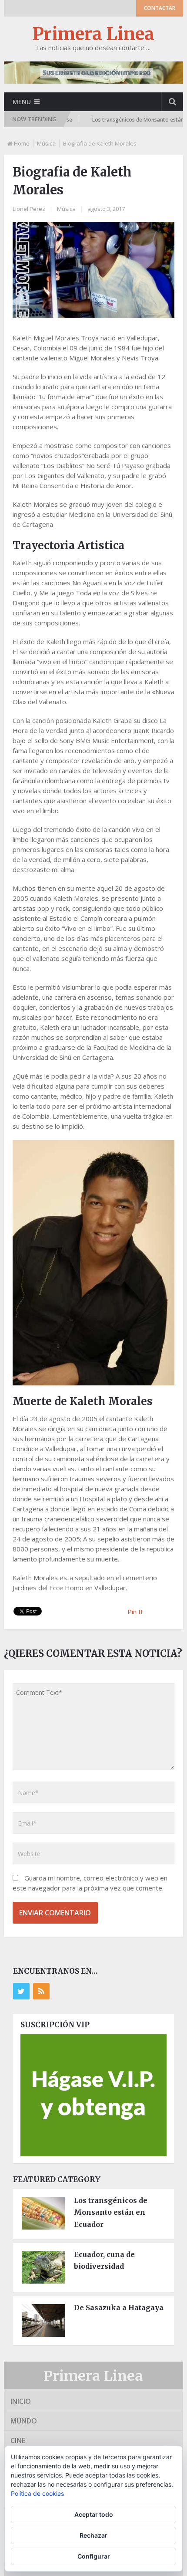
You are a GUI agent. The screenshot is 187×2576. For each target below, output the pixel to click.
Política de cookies (37, 2493)
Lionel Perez (29, 209)
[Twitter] (21, 1991)
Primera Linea (93, 34)
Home (22, 143)
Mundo (24, 2421)
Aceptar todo (94, 2514)
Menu (22, 102)
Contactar (160, 8)
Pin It (135, 1612)
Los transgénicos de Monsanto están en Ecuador (111, 2212)
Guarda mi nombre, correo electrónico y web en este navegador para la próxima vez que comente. (90, 1883)
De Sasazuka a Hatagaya (119, 2308)
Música (46, 143)
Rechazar (93, 2535)
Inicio (21, 2401)
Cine (18, 2440)
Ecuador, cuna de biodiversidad (104, 2260)
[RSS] (41, 1991)
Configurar (94, 2556)
